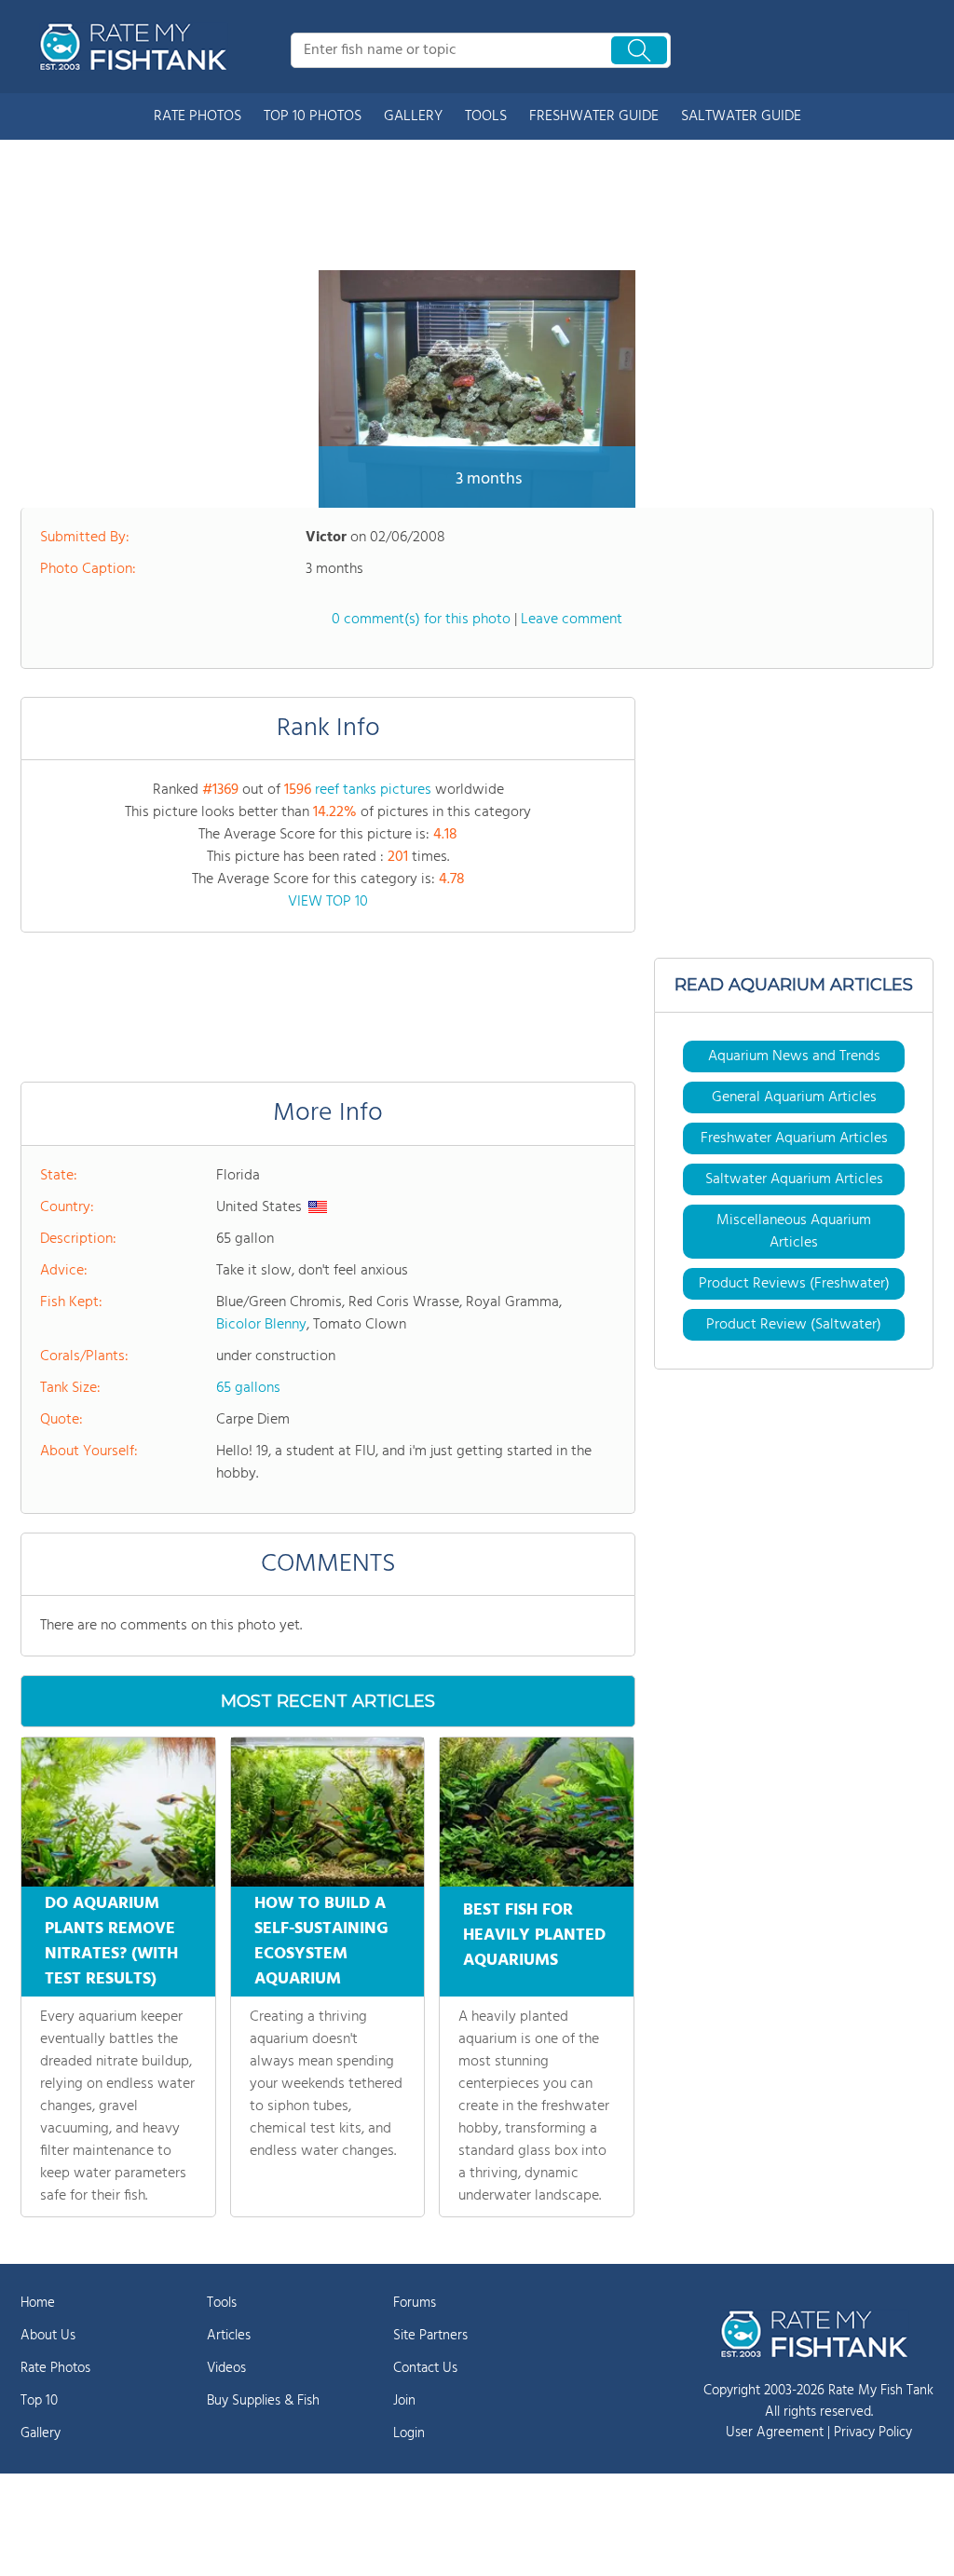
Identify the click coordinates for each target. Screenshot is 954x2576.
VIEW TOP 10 (328, 902)
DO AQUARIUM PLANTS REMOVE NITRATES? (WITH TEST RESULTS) (111, 1942)
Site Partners (430, 2336)
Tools (222, 2303)
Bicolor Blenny (261, 1325)
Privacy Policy (873, 2433)
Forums (415, 2303)
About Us (48, 2336)
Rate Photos (55, 2368)
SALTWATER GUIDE (741, 116)
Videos (226, 2368)
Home (38, 2303)
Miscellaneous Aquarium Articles (794, 1232)
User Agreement (775, 2433)
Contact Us (425, 2368)
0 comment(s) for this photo (421, 620)
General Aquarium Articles (794, 1097)
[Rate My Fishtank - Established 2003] (137, 47)
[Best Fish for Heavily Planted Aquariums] (537, 1812)
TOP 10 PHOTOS (313, 116)
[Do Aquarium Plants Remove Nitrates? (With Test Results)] (118, 1812)
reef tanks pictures (373, 790)
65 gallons (248, 1388)
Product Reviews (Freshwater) (794, 1284)
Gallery (41, 2433)
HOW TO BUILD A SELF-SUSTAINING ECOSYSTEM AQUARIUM (321, 1942)
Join (404, 2401)
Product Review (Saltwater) (794, 1325)
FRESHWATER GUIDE (594, 116)
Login (409, 2433)
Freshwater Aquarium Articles (794, 1138)
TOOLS (486, 116)
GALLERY (413, 116)
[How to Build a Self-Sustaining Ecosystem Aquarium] (328, 1812)
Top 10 (39, 2401)
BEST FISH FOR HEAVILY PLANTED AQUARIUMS (534, 1935)
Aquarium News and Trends (794, 1056)
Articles (229, 2336)
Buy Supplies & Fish (263, 2401)
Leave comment (572, 620)
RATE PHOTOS (198, 116)
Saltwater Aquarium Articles (794, 1179)
